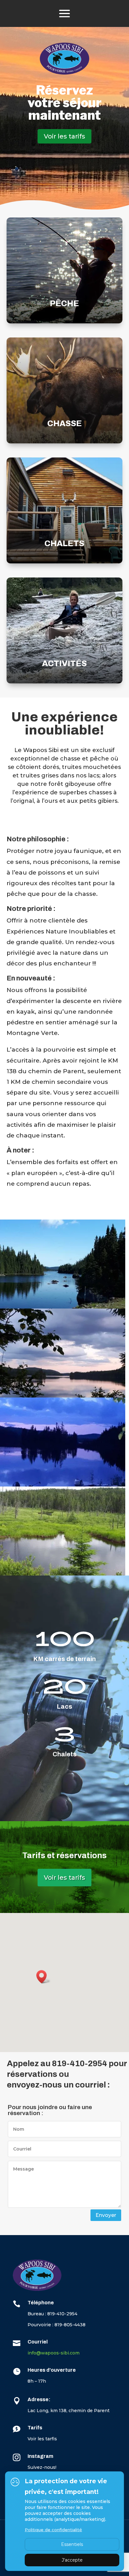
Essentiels (72, 2544)
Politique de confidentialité (53, 2530)
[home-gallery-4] (63, 1573)
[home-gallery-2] (63, 1395)
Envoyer (106, 2215)
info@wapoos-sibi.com (54, 2353)
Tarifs (35, 2428)
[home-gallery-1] (63, 1306)
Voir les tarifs (64, 136)
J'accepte (72, 2560)
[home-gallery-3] (63, 1484)
